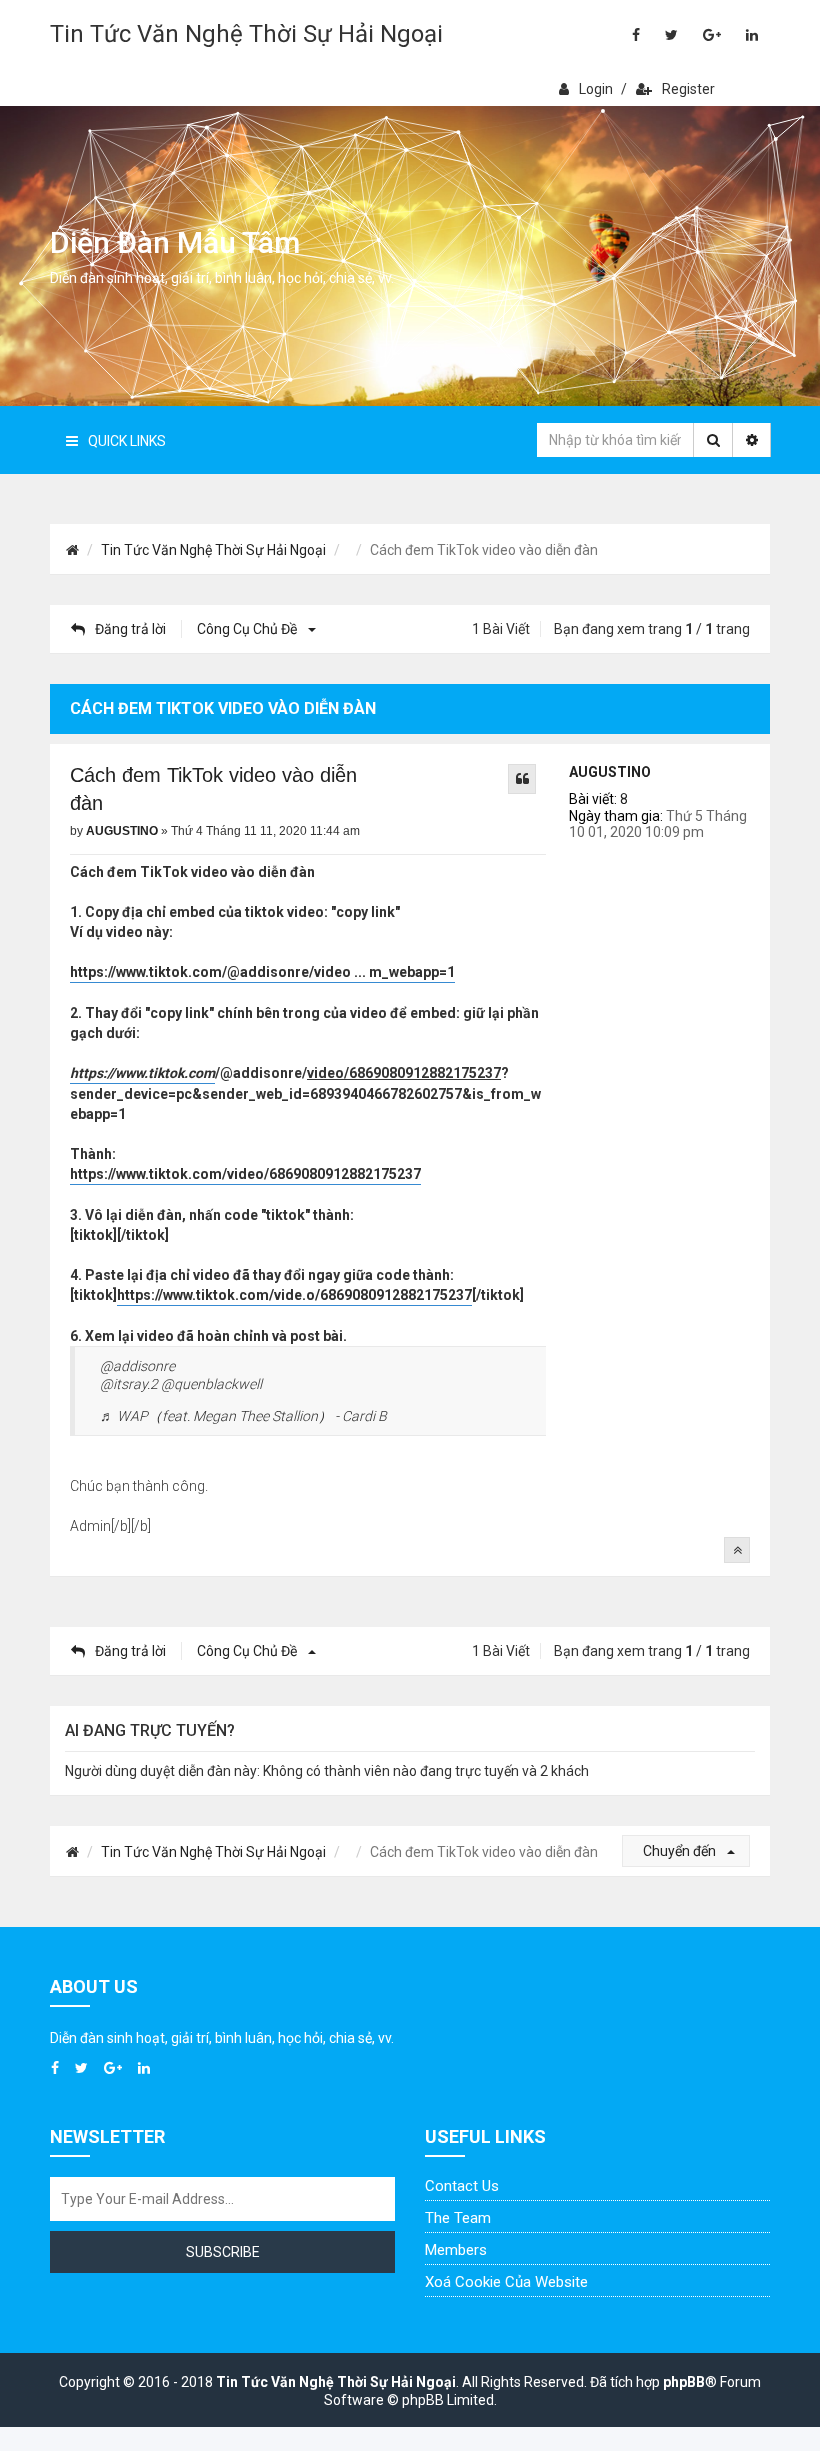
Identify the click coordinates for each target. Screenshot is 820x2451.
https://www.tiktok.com (142, 1073)
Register (688, 89)
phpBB (684, 2382)
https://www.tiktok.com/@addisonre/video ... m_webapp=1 (262, 972)
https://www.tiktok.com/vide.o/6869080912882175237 (294, 1295)
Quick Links (127, 441)
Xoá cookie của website (506, 2282)
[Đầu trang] (737, 1550)
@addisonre (137, 1366)
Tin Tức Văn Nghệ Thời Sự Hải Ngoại (246, 34)
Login (596, 89)
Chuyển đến (681, 1851)
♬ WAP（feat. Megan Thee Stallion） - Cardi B (243, 1416)
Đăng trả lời (130, 629)
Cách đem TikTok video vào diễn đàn (213, 789)
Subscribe (223, 2252)
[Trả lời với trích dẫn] (522, 779)
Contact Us (462, 2186)
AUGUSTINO (610, 772)
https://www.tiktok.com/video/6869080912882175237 (245, 1174)
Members (456, 2250)
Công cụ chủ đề (248, 629)
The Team (458, 2218)
